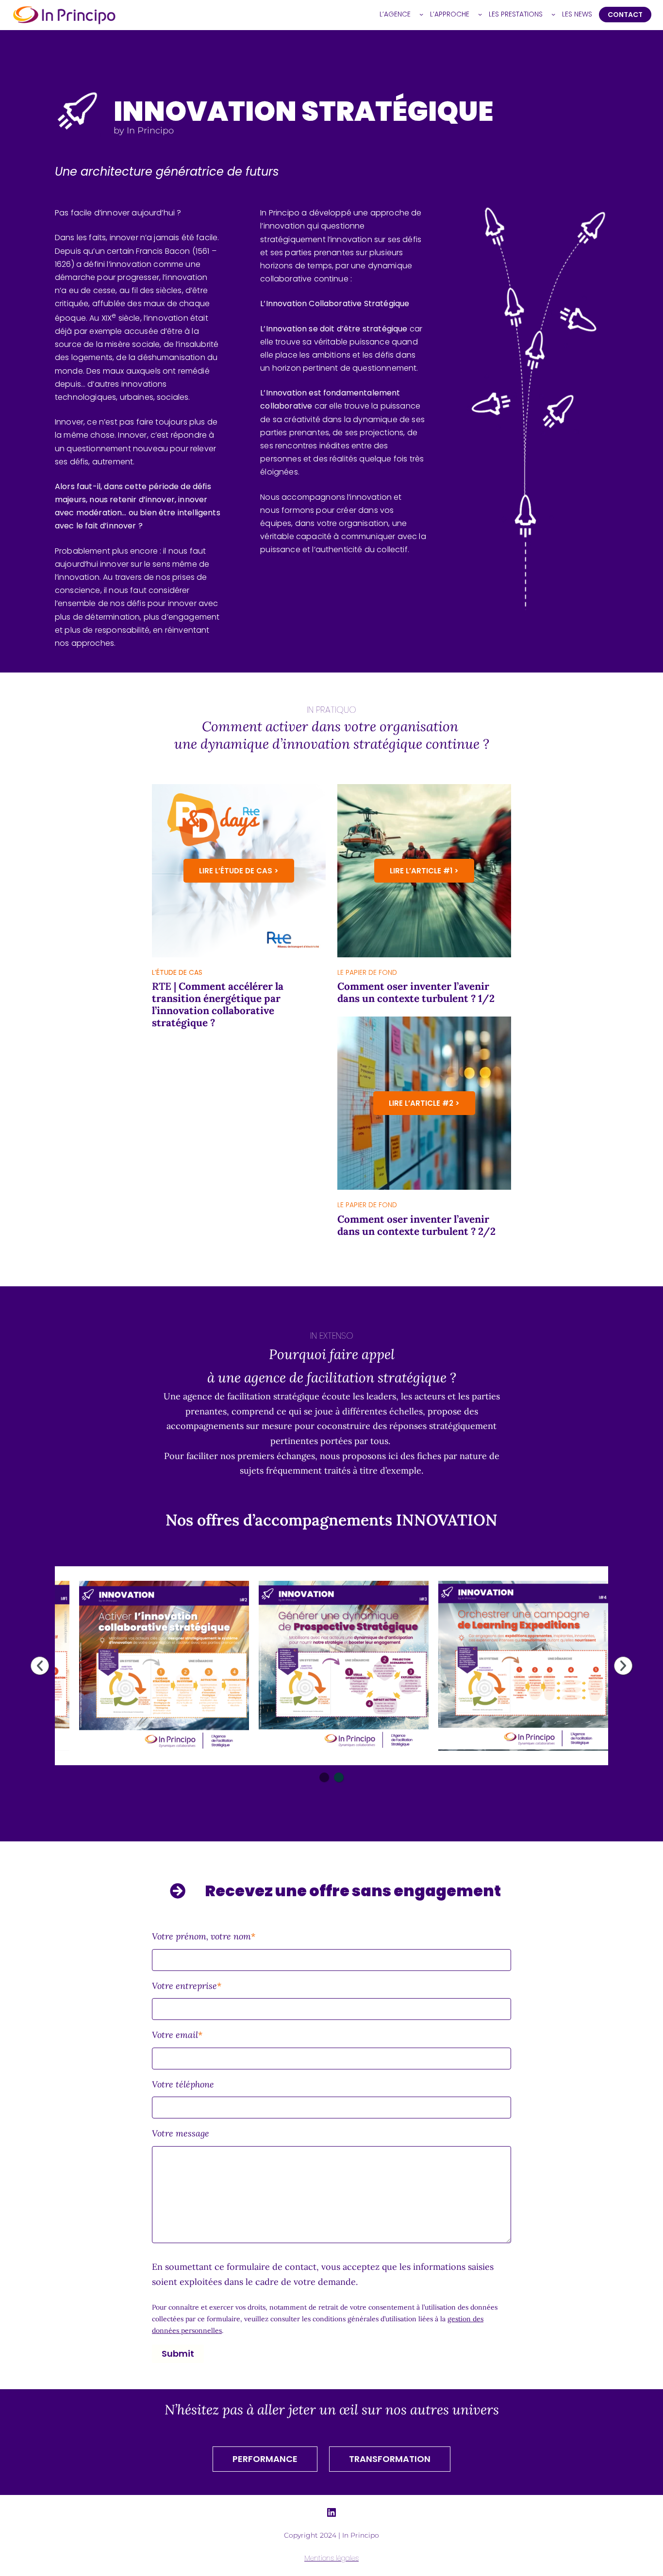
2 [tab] (339, 1777)
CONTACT (625, 15)
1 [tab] (324, 1777)
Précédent (40, 1666)
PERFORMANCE (265, 2459)
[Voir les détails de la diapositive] (164, 1666)
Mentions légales (331, 2558)
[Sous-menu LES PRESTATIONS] (553, 14)
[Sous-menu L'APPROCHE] (480, 14)
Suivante (623, 1666)
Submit (178, 2354)
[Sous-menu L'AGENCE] (421, 14)
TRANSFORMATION (390, 2459)
